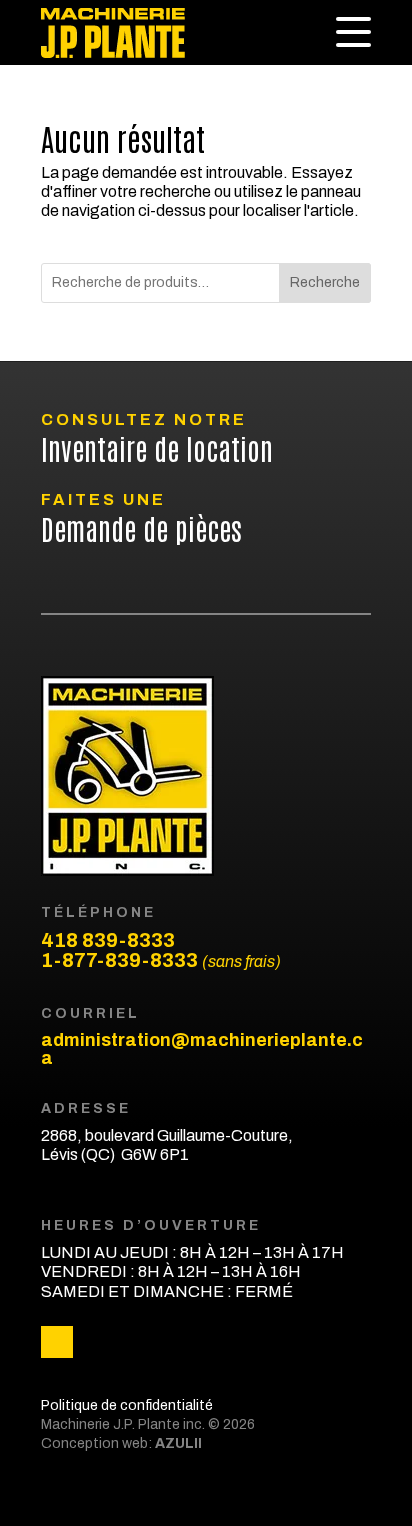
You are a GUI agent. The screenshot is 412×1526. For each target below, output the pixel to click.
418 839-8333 (108, 940)
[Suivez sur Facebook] (57, 1342)
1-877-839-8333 (161, 960)
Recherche (325, 282)
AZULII (177, 1443)
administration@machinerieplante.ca (202, 1049)
